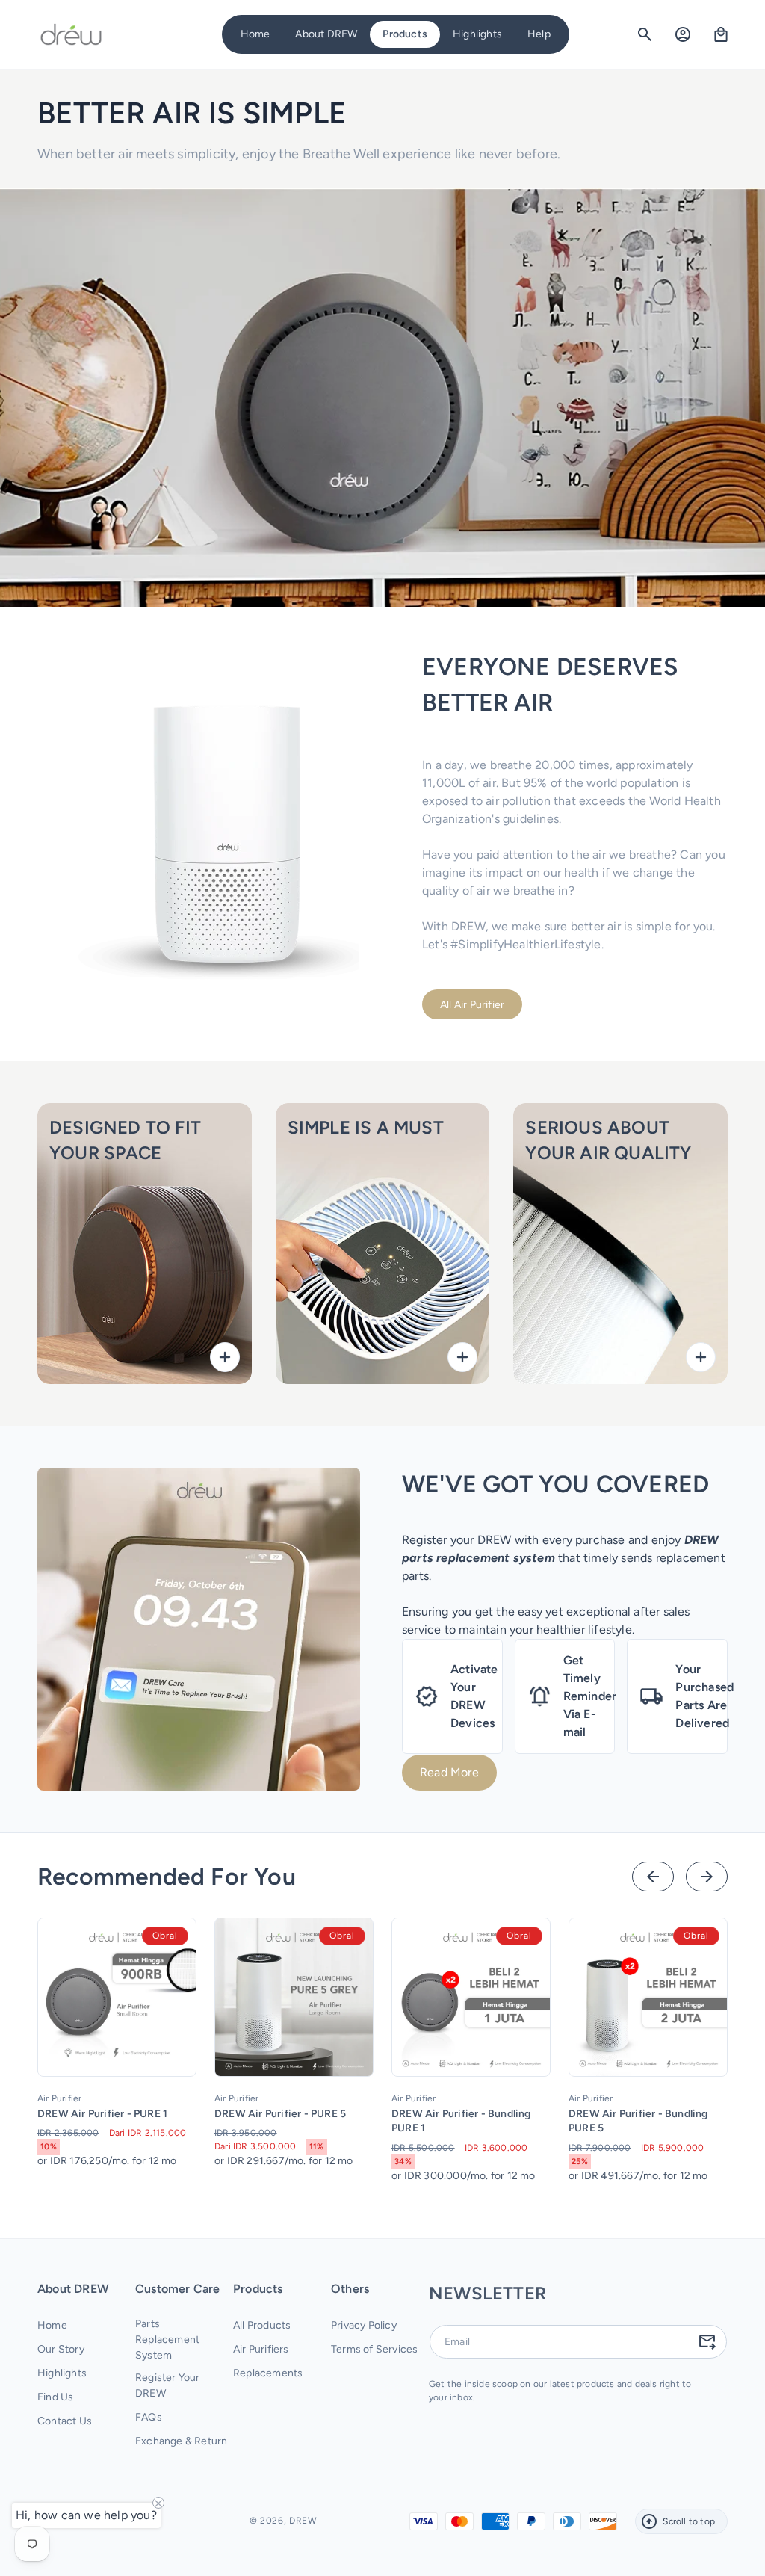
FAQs (149, 2417)
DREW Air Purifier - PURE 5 (280, 2114)
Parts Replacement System (167, 2339)
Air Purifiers (261, 2349)
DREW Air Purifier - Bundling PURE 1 (461, 2121)
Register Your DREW (168, 2385)
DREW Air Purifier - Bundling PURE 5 (638, 2121)
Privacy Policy (364, 2325)
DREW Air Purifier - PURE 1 (102, 2114)
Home (52, 2325)
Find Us (55, 2397)
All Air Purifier (472, 1005)
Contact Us (65, 2421)
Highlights (62, 2373)
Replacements (268, 2373)
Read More (449, 1772)
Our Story (61, 2349)
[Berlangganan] (707, 2341)
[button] (326, 34)
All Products (262, 2325)
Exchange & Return (181, 2441)
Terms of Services (374, 2349)
